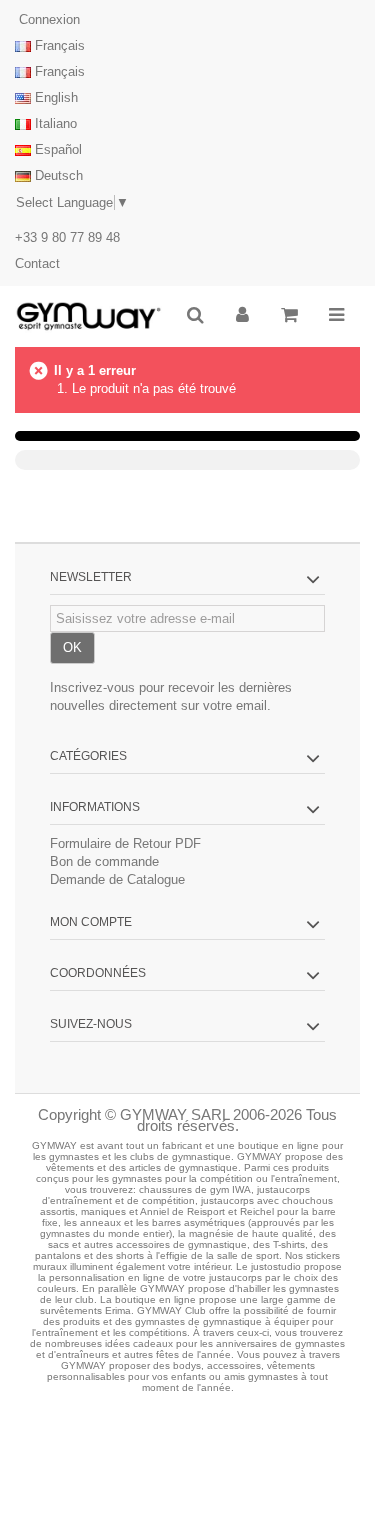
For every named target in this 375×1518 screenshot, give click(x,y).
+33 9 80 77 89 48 (67, 237)
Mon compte (91, 922)
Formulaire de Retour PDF (125, 843)
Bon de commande (104, 861)
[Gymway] (88, 316)
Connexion (47, 19)
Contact (37, 263)
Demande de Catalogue (117, 879)
